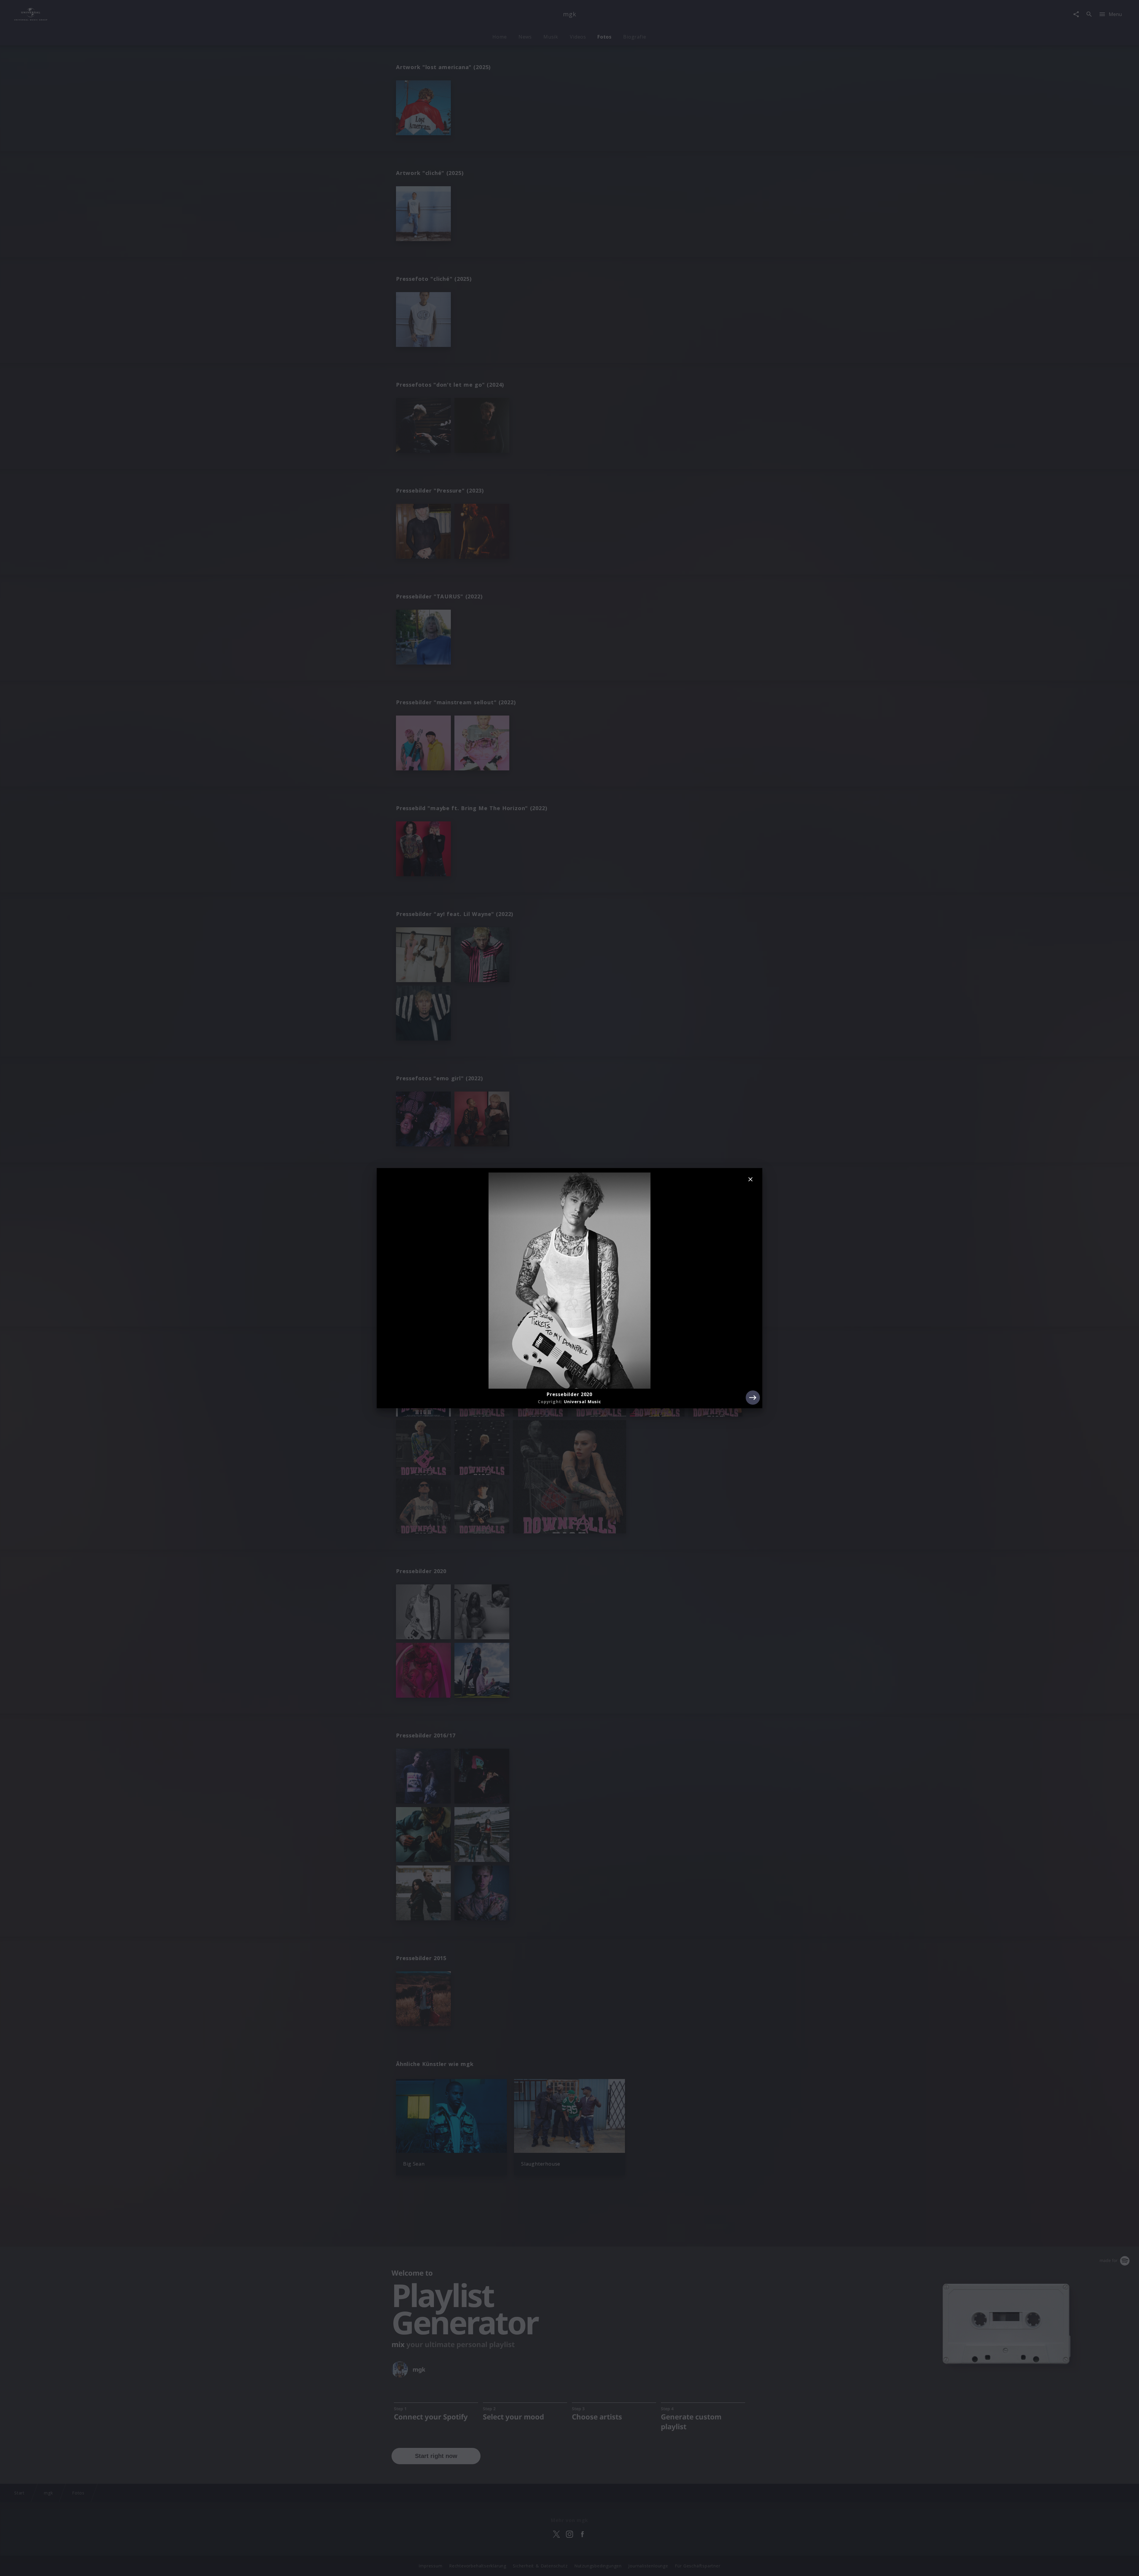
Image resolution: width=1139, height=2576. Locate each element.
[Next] (753, 1398)
